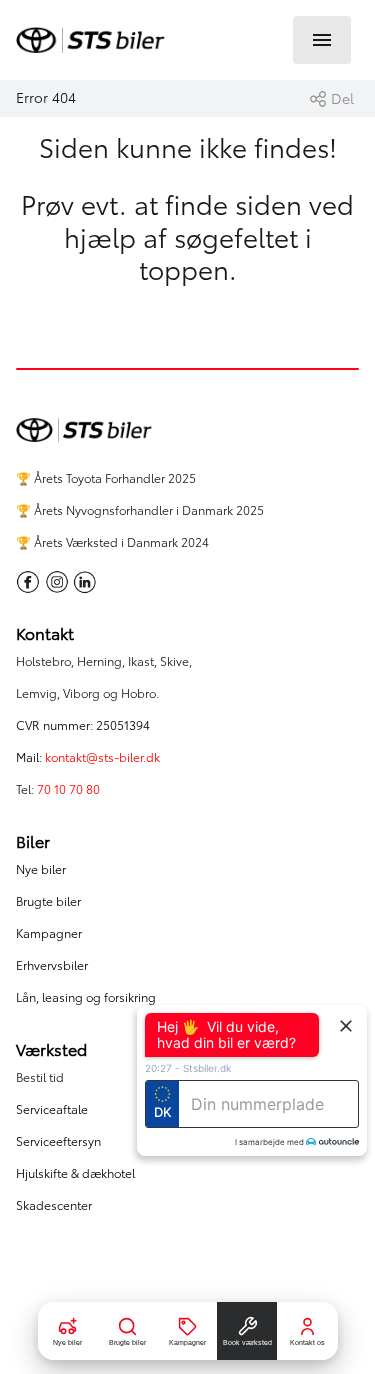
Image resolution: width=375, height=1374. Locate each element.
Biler (33, 842)
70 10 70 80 (70, 789)
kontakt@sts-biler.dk (102, 757)
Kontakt (45, 634)
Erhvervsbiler (52, 965)
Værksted (51, 1050)
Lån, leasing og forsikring (86, 997)
